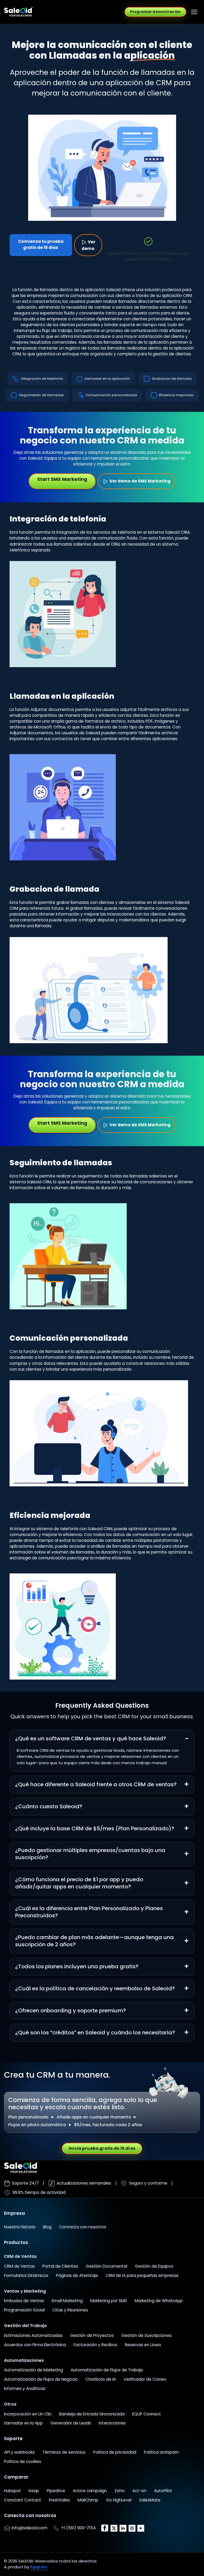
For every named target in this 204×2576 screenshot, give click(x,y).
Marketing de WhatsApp (159, 2301)
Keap (34, 2491)
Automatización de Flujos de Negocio (41, 2379)
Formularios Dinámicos (26, 2275)
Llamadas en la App (23, 2423)
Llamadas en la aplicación (107, 379)
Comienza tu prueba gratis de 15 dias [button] (41, 244)
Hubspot (12, 2491)
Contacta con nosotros (83, 2227)
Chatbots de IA (101, 2379)
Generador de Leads (71, 2423)
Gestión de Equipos (154, 2266)
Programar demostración (155, 12)
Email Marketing (67, 2301)
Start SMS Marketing (62, 479)
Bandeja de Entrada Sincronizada (92, 2414)
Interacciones (112, 2423)
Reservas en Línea (143, 2345)
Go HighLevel (119, 2500)
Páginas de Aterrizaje (77, 2275)
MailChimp (88, 2500)
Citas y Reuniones (70, 2310)
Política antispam (161, 2452)
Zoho (120, 2491)
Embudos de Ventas (24, 2301)
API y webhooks (19, 2452)
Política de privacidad (115, 2452)
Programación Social (24, 2310)
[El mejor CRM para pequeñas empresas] (19, 12)
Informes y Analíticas (25, 2389)
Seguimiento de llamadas (41, 395)
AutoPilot (163, 2491)
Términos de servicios (64, 2452)
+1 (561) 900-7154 (78, 2528)
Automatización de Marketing (33, 2370)
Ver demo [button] (88, 245)
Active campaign (90, 2491)
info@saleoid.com (29, 2528)
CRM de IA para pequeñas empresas (142, 2275)
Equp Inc (39, 2567)
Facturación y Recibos (95, 2345)
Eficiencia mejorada (176, 395)
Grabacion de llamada (172, 379)
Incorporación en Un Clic (28, 2414)
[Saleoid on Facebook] (105, 2528)
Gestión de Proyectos (92, 2335)
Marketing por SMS (109, 2301)
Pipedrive (56, 2491)
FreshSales (59, 2500)
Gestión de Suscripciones (146, 2335)
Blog (47, 2227)
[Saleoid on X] (114, 2528)
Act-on (139, 2491)
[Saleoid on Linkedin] (124, 2528)
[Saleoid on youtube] (141, 2528)
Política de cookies (23, 2461)
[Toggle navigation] (194, 12)
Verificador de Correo (145, 2379)
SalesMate (150, 2500)
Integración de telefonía (42, 379)
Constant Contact (23, 2500)
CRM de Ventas (19, 2266)
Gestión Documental (107, 2266)
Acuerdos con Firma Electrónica (35, 2345)
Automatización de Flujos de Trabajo (107, 2370)
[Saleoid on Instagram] (133, 2528)
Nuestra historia (20, 2227)
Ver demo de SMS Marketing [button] (140, 481)
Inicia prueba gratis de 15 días (102, 2148)
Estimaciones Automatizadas (33, 2335)
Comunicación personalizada (111, 395)
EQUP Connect (147, 2414)
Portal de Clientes (60, 2266)
